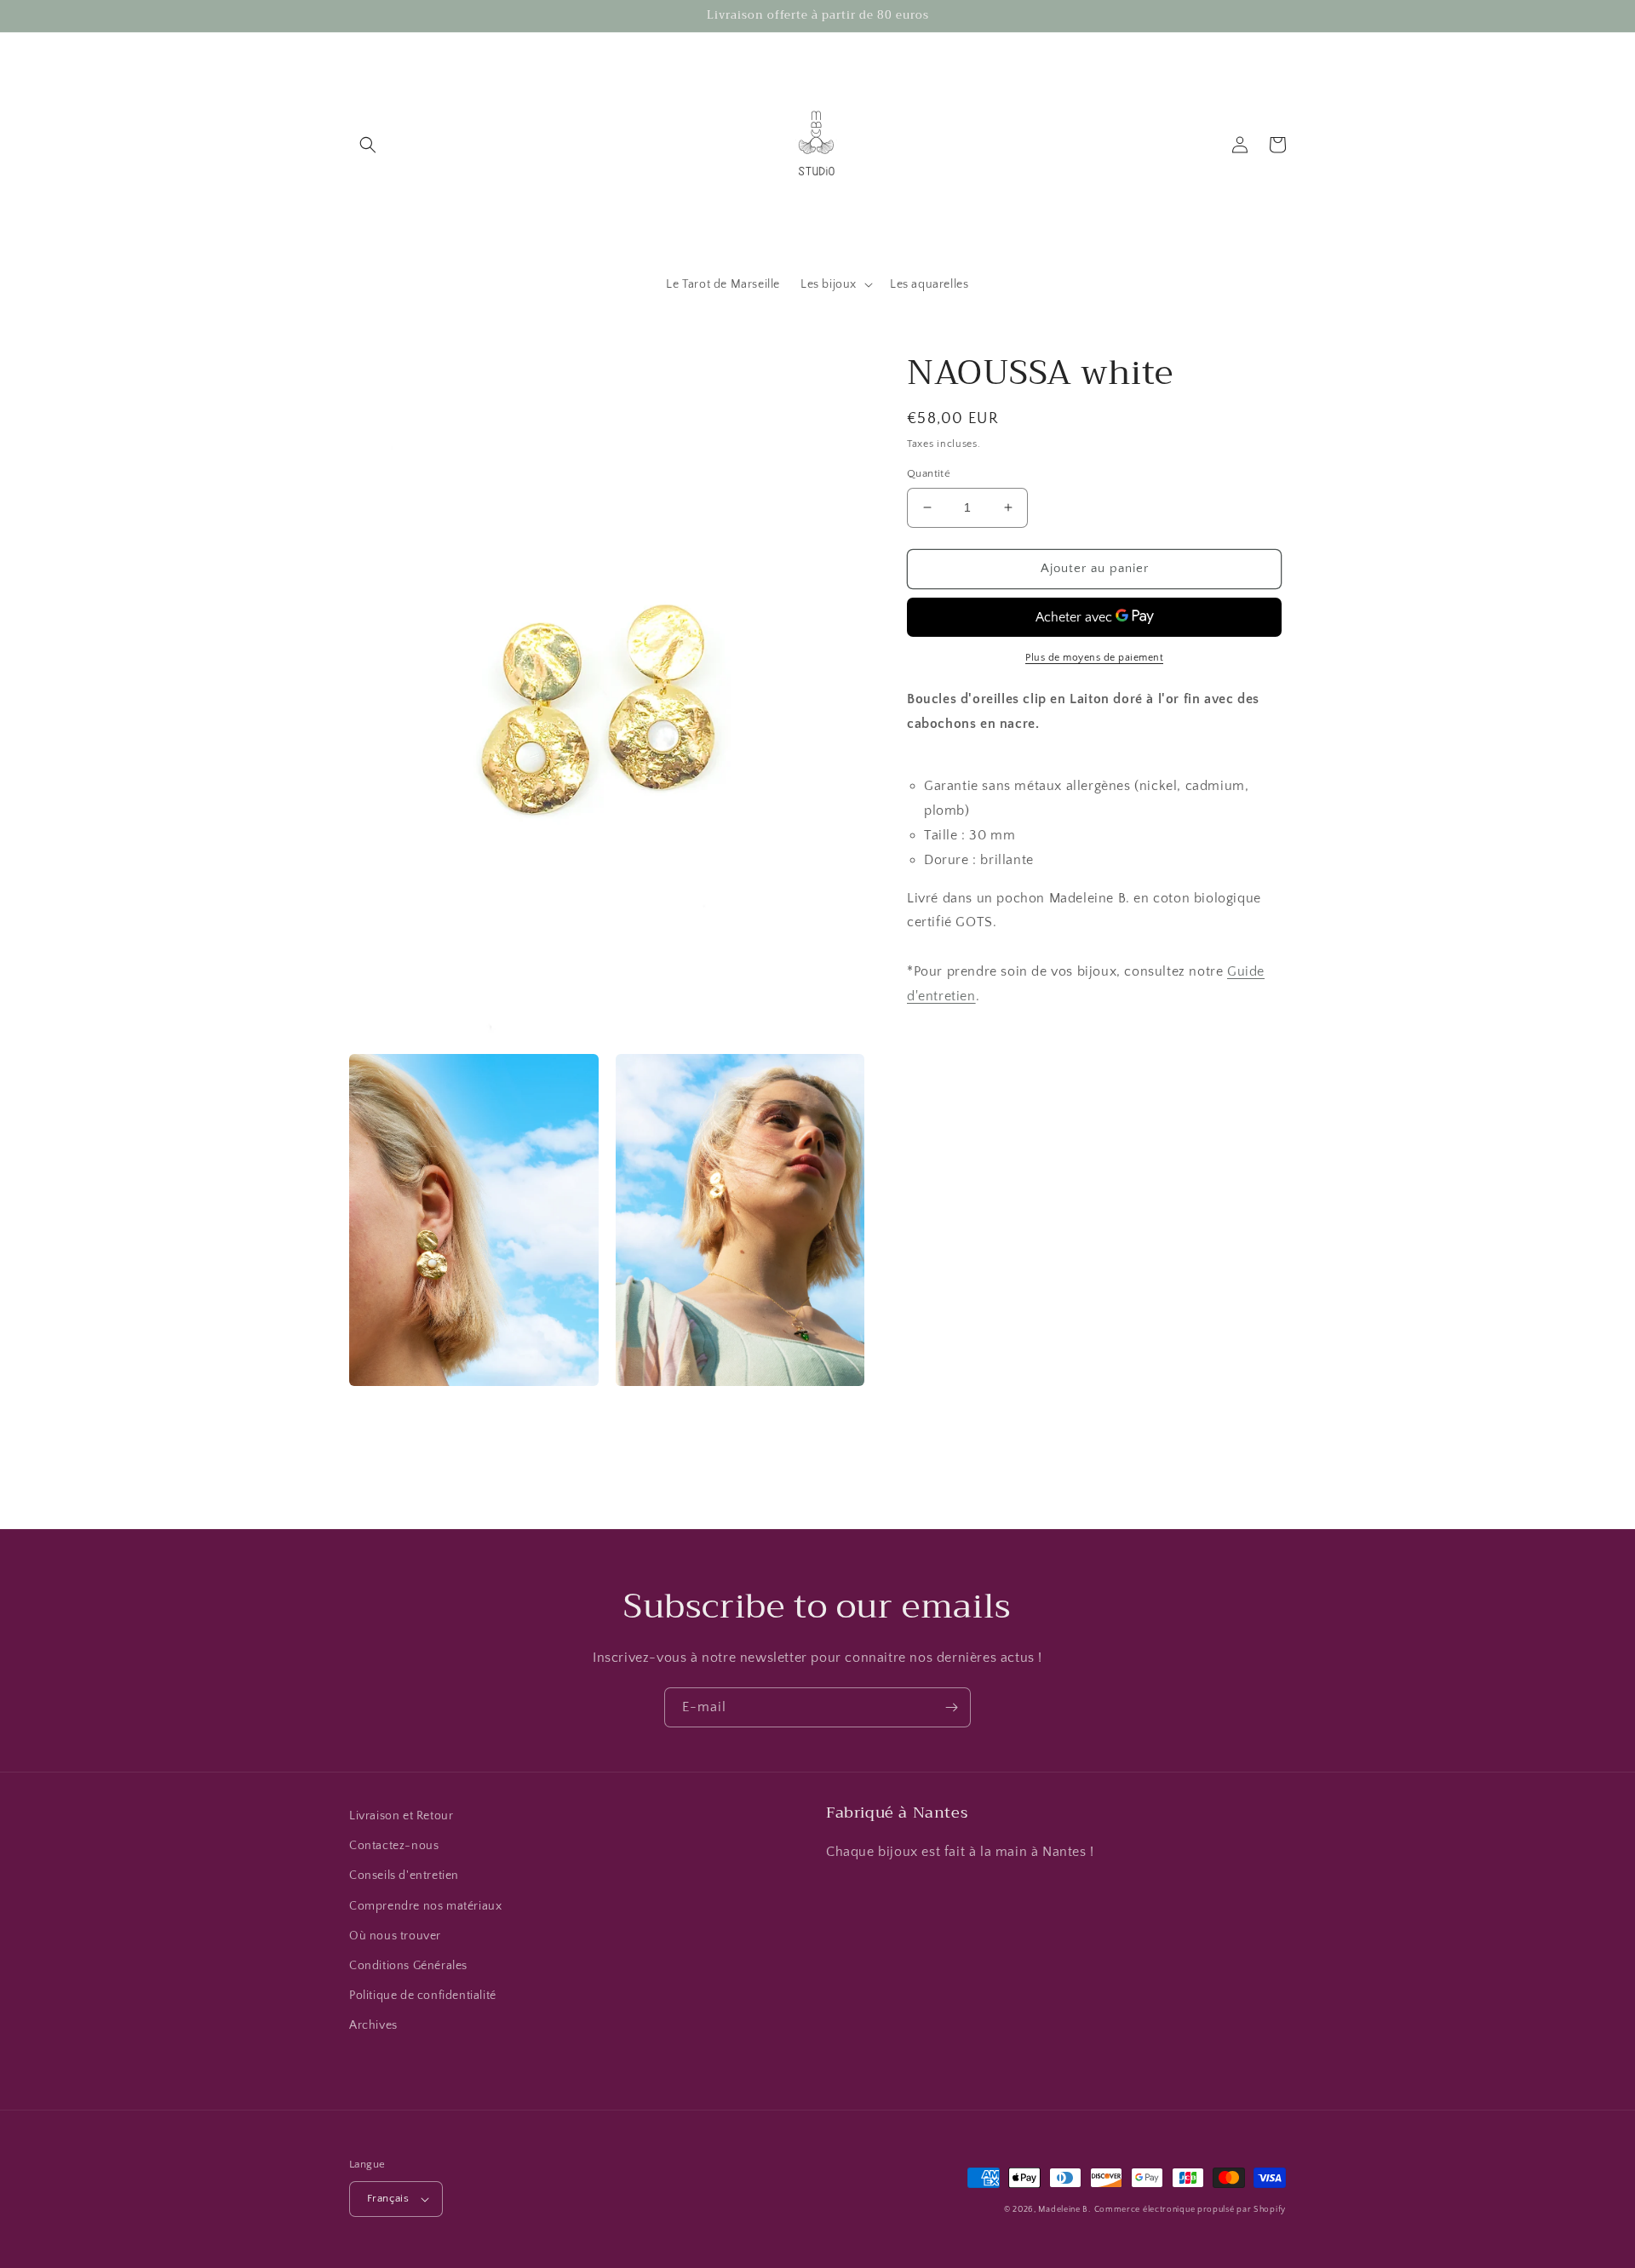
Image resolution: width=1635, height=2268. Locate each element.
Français (388, 2198)
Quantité (929, 473)
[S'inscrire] (951, 1707)
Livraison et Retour (401, 1816)
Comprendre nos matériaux (425, 1906)
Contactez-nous (394, 1846)
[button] (368, 145)
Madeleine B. (1064, 2210)
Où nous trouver (395, 1936)
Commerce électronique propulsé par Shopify (1190, 2210)
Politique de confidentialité (423, 1996)
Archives (373, 2025)
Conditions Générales (408, 1966)
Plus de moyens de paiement (1094, 657)
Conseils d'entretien (404, 1876)
